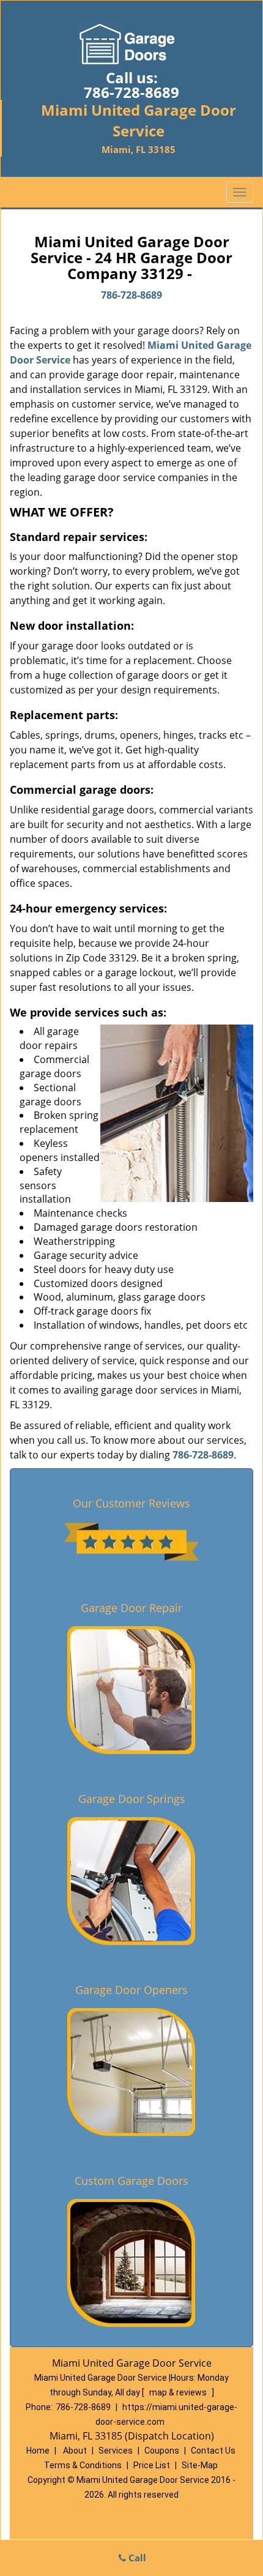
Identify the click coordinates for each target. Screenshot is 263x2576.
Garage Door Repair (131, 1608)
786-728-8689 (131, 92)
